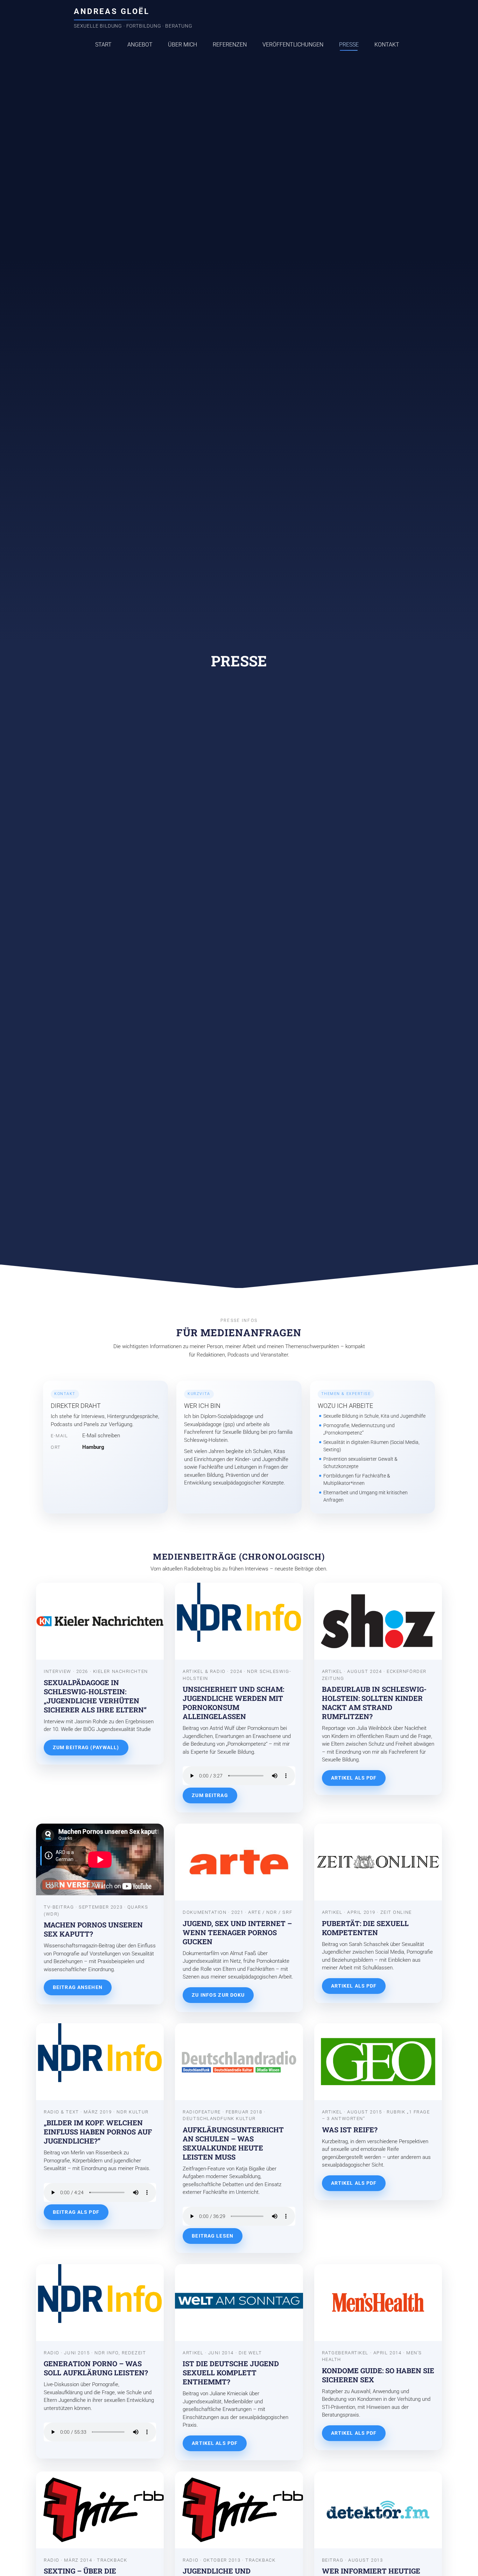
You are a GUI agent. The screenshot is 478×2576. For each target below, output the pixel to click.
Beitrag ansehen (78, 1987)
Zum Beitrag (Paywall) (86, 1747)
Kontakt (387, 45)
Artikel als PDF (354, 1778)
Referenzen (230, 45)
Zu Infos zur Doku (218, 1995)
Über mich (182, 45)
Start (103, 45)
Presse (349, 45)
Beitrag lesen (213, 2236)
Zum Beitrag (210, 1795)
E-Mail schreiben (101, 1436)
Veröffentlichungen (293, 45)
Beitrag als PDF (76, 2212)
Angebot (140, 45)
